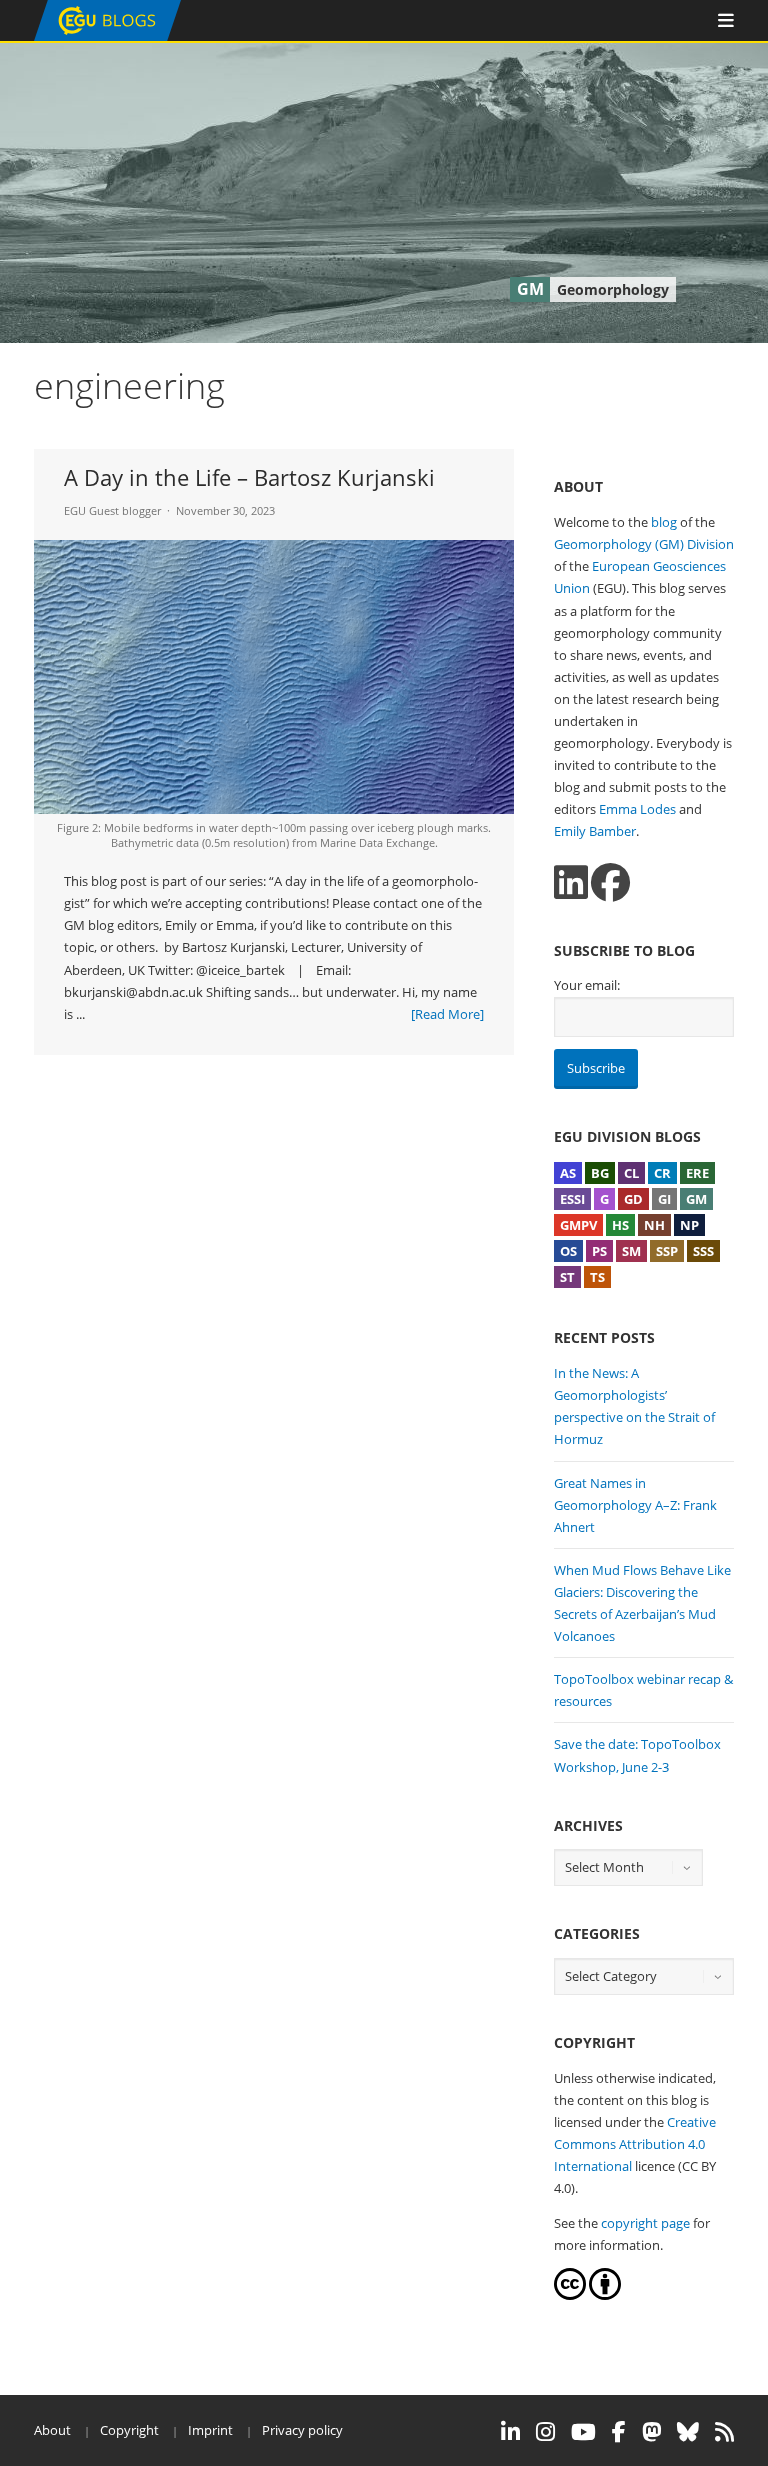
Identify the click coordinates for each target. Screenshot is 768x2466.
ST (567, 1277)
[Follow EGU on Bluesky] (688, 2432)
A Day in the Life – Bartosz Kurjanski (249, 477)
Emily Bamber (595, 831)
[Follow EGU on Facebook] (619, 2432)
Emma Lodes (637, 809)
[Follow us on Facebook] (610, 882)
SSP (667, 1251)
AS (568, 1173)
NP (689, 1225)
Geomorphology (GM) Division (644, 544)
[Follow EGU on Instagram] (545, 2432)
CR (662, 1173)
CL (631, 1173)
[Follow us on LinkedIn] (571, 882)
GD (633, 1199)
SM (631, 1251)
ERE (697, 1173)
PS (599, 1251)
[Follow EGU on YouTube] (583, 2432)
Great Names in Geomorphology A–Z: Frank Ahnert (635, 1505)
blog (664, 522)
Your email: (587, 985)
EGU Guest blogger (112, 510)
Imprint (210, 2430)
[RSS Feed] (724, 2432)
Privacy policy (302, 2430)
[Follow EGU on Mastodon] (651, 2432)
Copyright (129, 2430)
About (52, 2430)
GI (664, 1199)
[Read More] (447, 1014)
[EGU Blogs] (107, 36)
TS (597, 1277)
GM (696, 1199)
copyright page (645, 2223)
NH (654, 1225)
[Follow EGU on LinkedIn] (510, 2432)
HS (620, 1225)
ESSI (572, 1199)
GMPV (578, 1225)
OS (568, 1251)
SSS (703, 1251)
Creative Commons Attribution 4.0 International (635, 2144)
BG (600, 1173)
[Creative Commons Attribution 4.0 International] (570, 2295)
